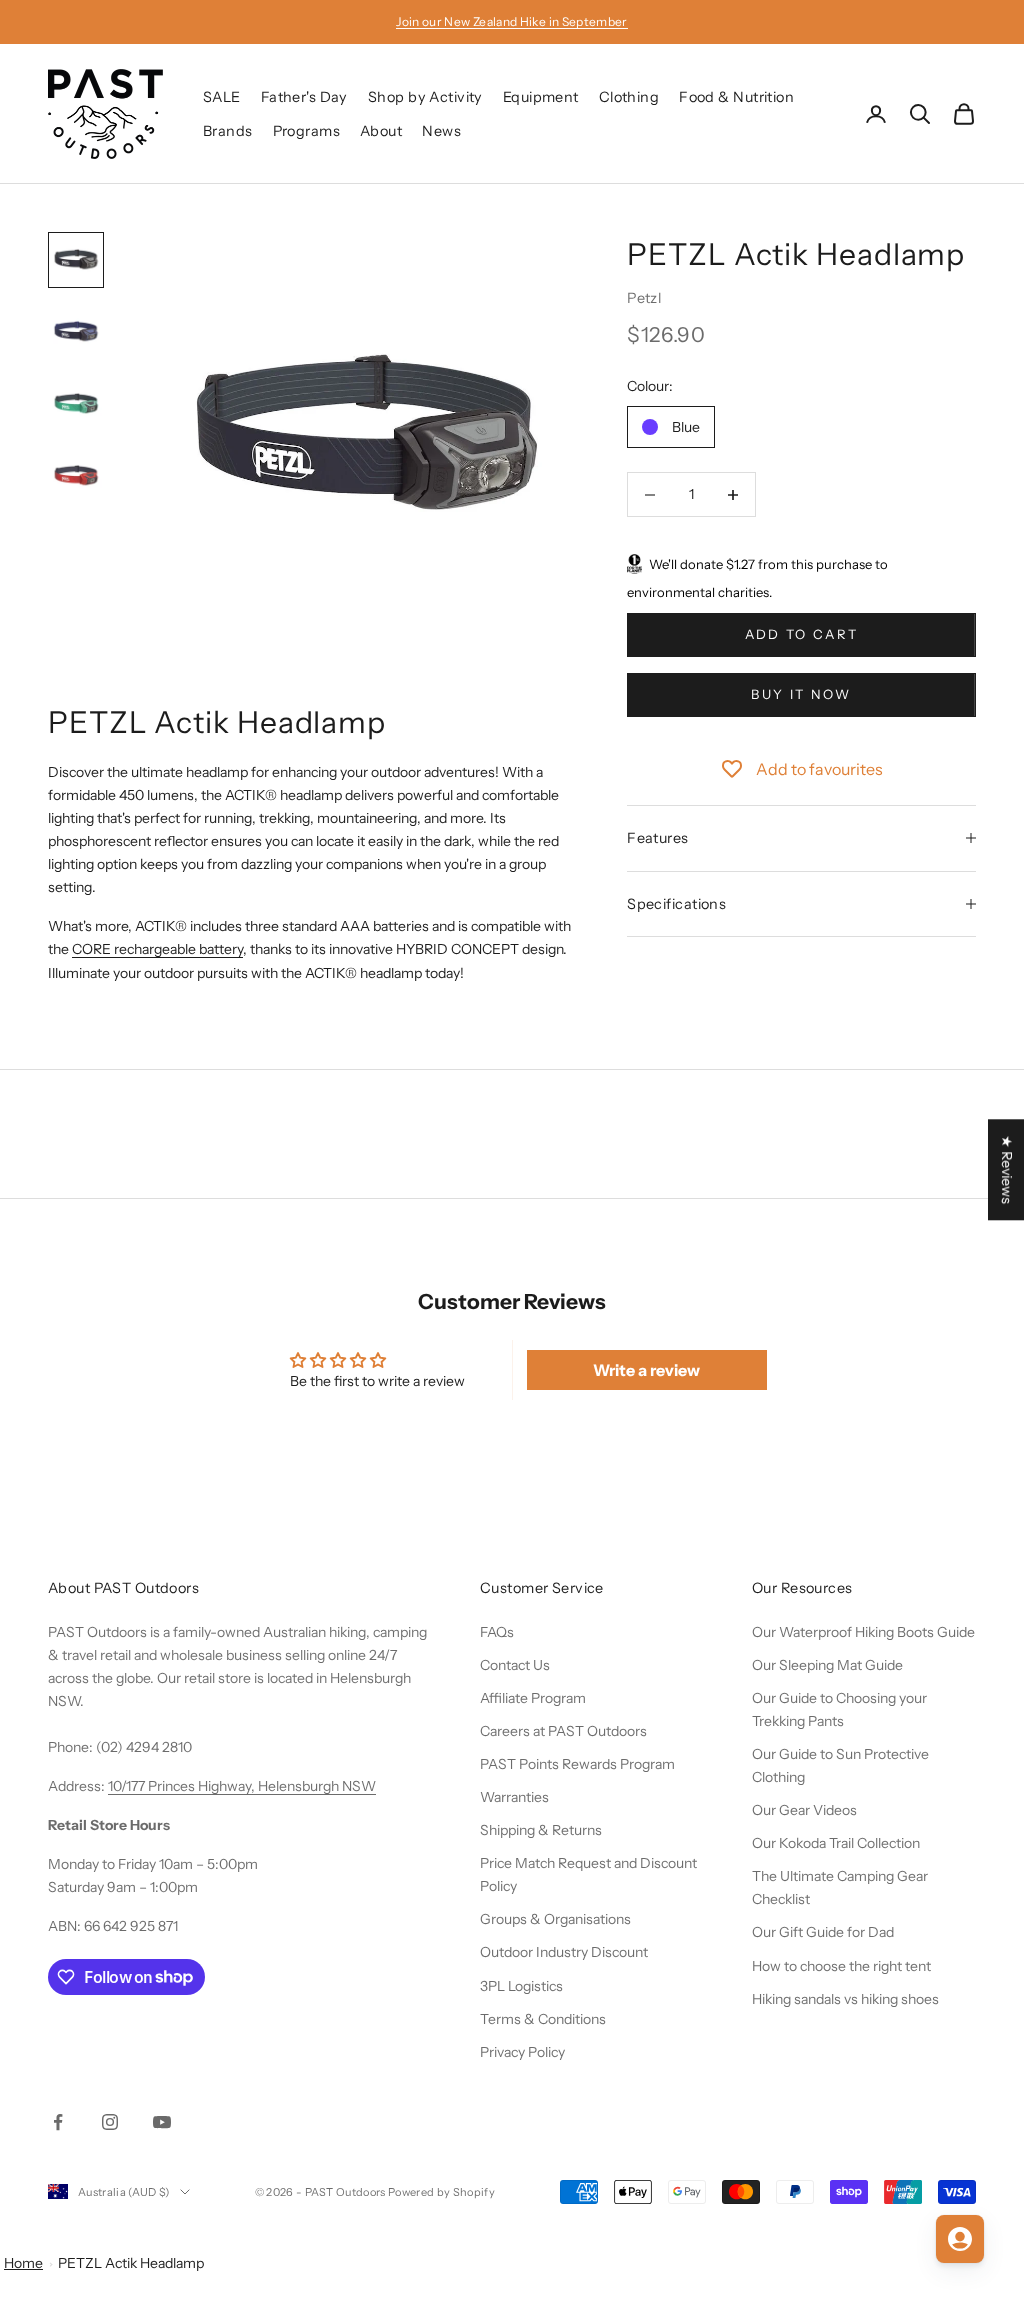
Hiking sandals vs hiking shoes (845, 1999)
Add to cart (802, 634)
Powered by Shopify (441, 2192)
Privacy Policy (522, 2052)
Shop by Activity (425, 97)
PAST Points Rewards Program (577, 1764)
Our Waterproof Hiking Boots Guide (863, 1632)
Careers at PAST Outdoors (563, 1731)
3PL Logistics (521, 1986)
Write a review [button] (646, 1370)
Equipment (541, 97)
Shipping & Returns (541, 1830)
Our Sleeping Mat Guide (827, 1665)
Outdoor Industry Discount (564, 1952)
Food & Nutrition (736, 97)
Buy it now (801, 694)
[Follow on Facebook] (58, 2122)
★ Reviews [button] (1007, 1169)
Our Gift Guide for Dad (823, 1932)
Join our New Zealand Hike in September (512, 21)
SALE (222, 97)
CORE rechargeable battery (157, 949)
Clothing (629, 97)
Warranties (514, 1797)
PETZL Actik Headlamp (131, 2263)
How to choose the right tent (841, 1966)
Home (23, 2263)
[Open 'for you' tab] (960, 2239)
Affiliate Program (533, 1698)
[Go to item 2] (76, 332)
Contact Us (515, 1665)
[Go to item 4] (76, 476)
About (381, 131)
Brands (228, 131)
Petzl (644, 298)
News (441, 131)
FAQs (497, 1632)
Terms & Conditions (543, 2019)
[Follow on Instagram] (110, 2122)
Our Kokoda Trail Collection (836, 1843)
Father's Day (304, 97)
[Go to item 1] (76, 260)
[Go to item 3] (76, 404)
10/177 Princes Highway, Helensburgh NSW (242, 1786)
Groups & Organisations (555, 1919)
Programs (306, 131)
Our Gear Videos (804, 1810)
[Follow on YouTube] (162, 2122)
